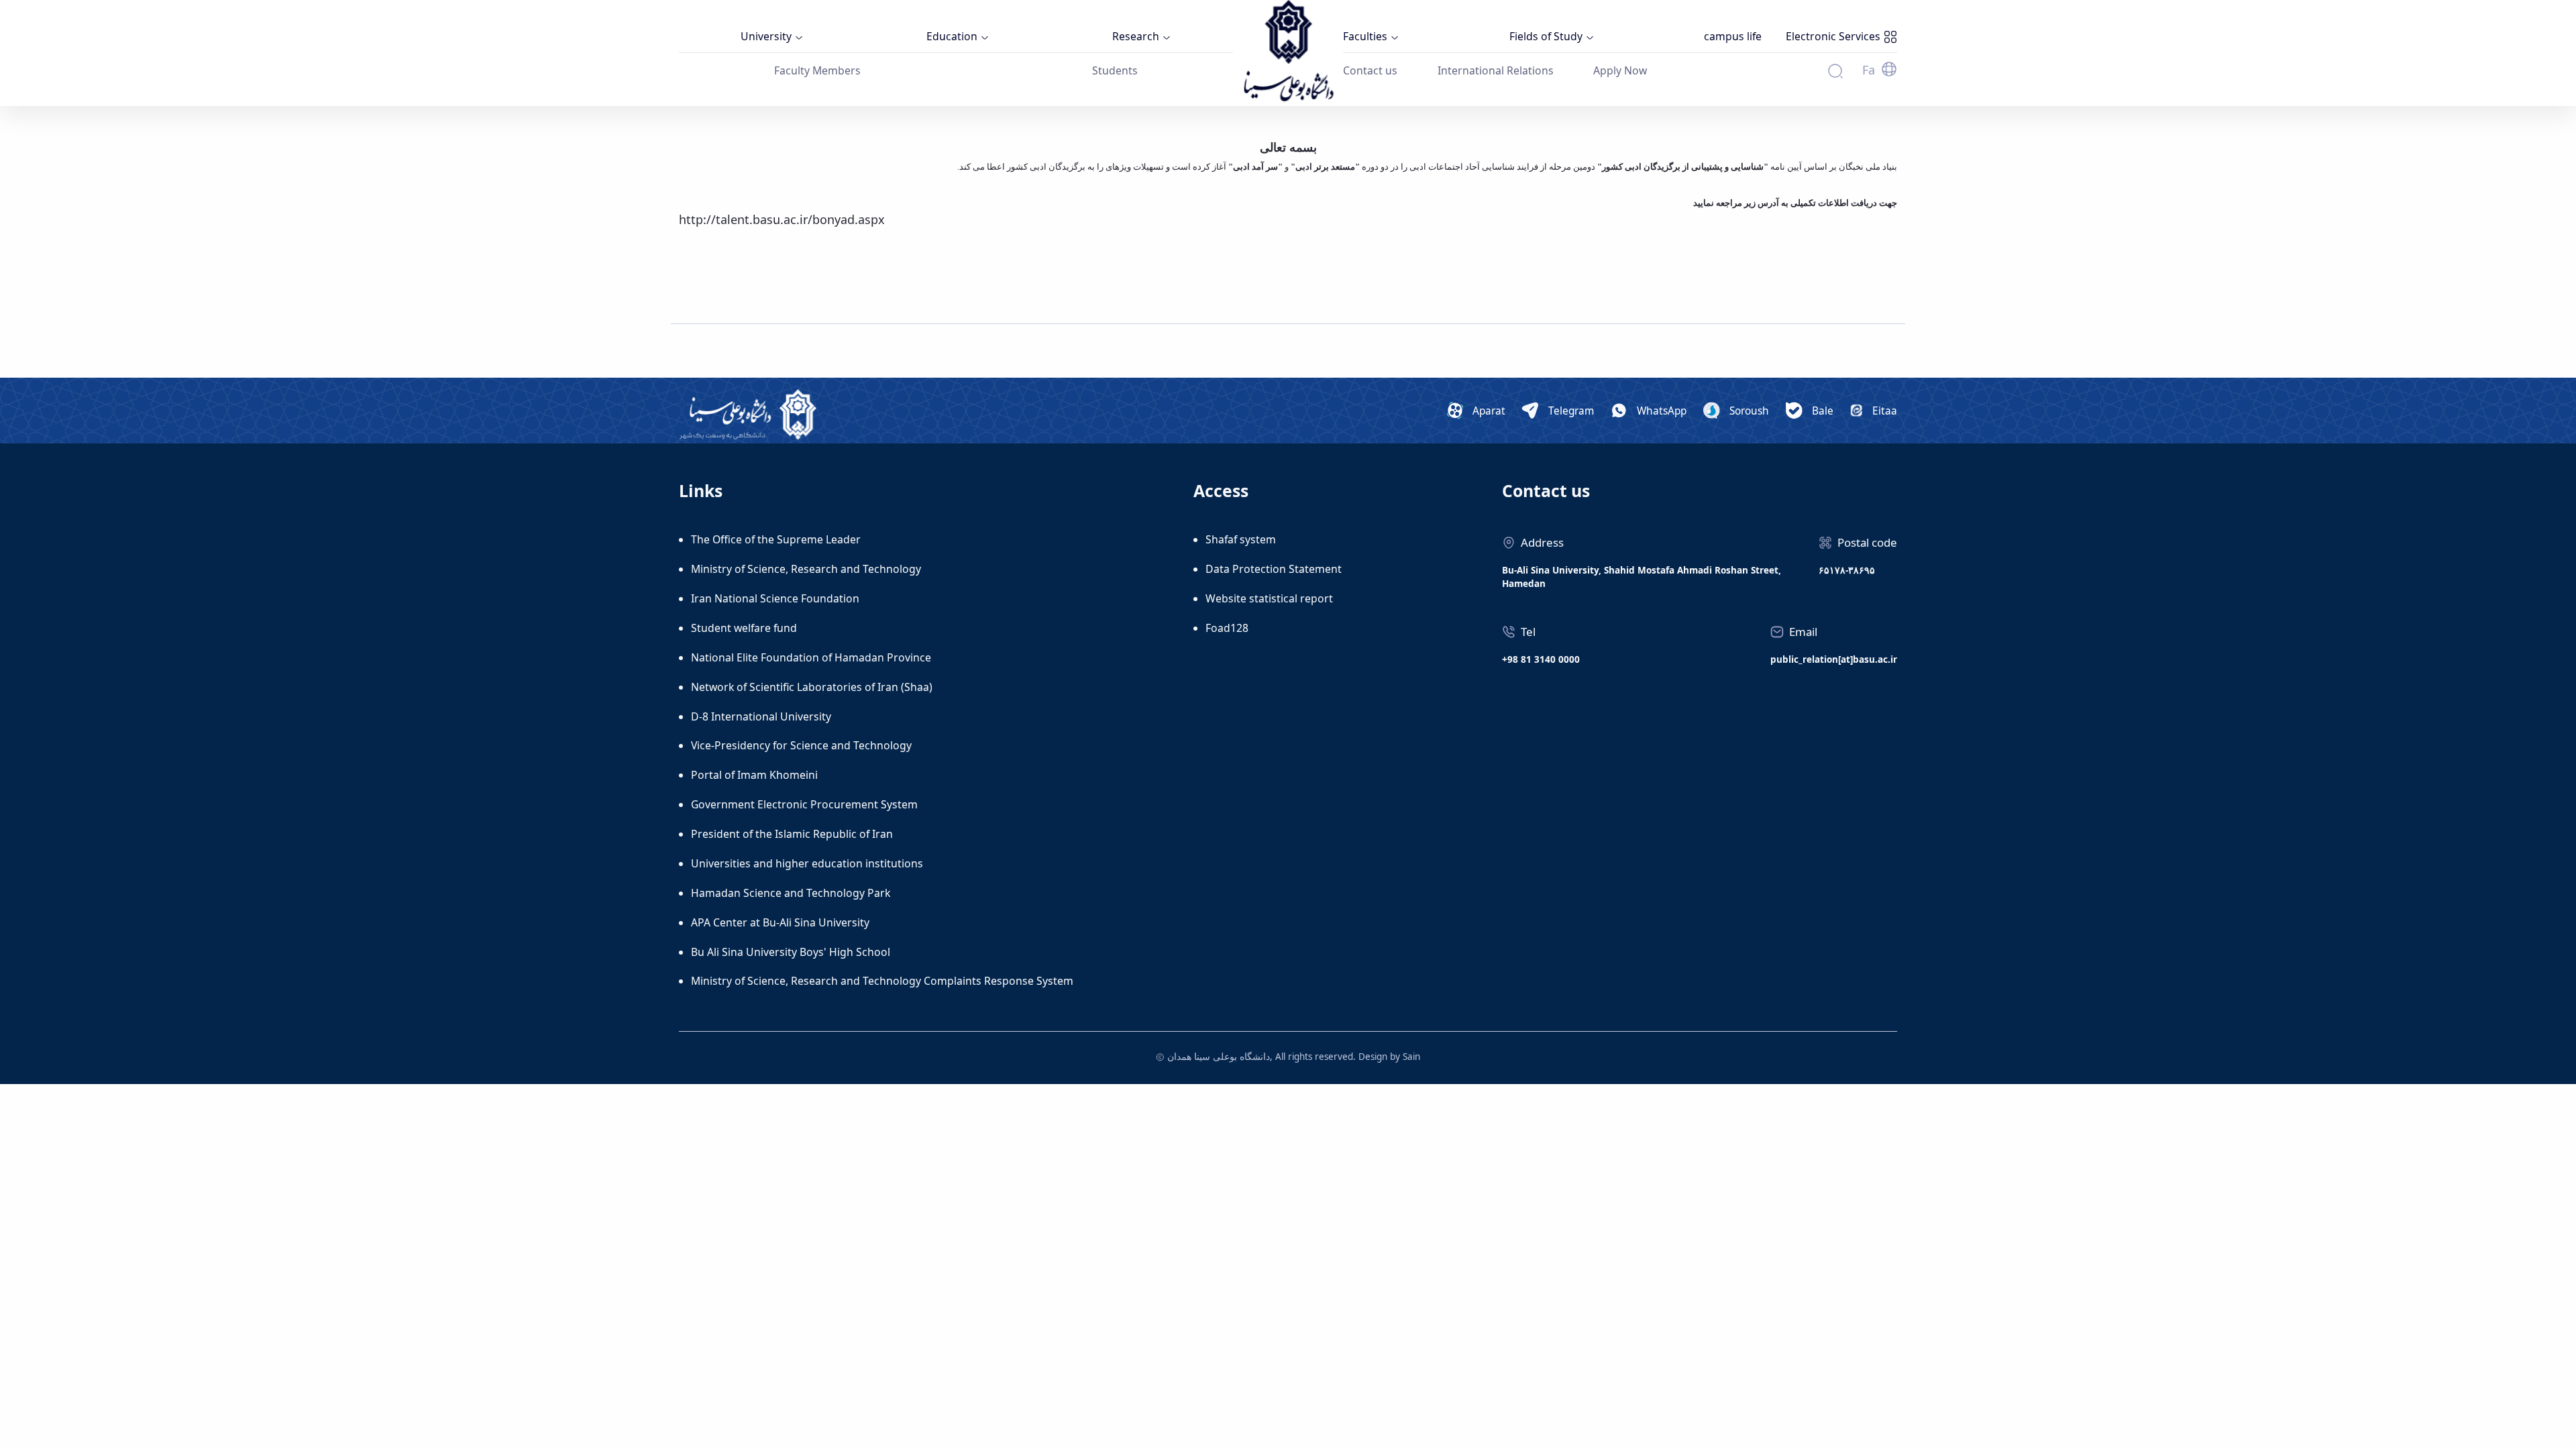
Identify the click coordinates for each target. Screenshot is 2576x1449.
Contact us (1370, 70)
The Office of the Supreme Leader (776, 539)
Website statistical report (1269, 598)
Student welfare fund (744, 628)
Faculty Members (817, 70)
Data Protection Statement (1274, 569)
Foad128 (1227, 628)
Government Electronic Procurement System (804, 804)
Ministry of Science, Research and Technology (806, 569)
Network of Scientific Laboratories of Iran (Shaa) (812, 687)
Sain (1411, 1057)
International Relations (1496, 70)
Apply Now (1620, 70)
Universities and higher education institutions (807, 863)
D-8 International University (761, 716)
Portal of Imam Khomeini (754, 775)
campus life (1733, 36)
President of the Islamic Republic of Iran (792, 834)
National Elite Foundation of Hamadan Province (811, 657)
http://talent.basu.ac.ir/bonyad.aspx (782, 219)
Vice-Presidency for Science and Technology (801, 745)
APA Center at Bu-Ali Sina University (780, 922)
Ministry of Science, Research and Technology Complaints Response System (882, 981)
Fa (1869, 70)
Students (1115, 70)
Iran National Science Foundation (775, 598)
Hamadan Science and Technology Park (791, 893)
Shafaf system (1241, 539)
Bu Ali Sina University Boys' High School (791, 952)
